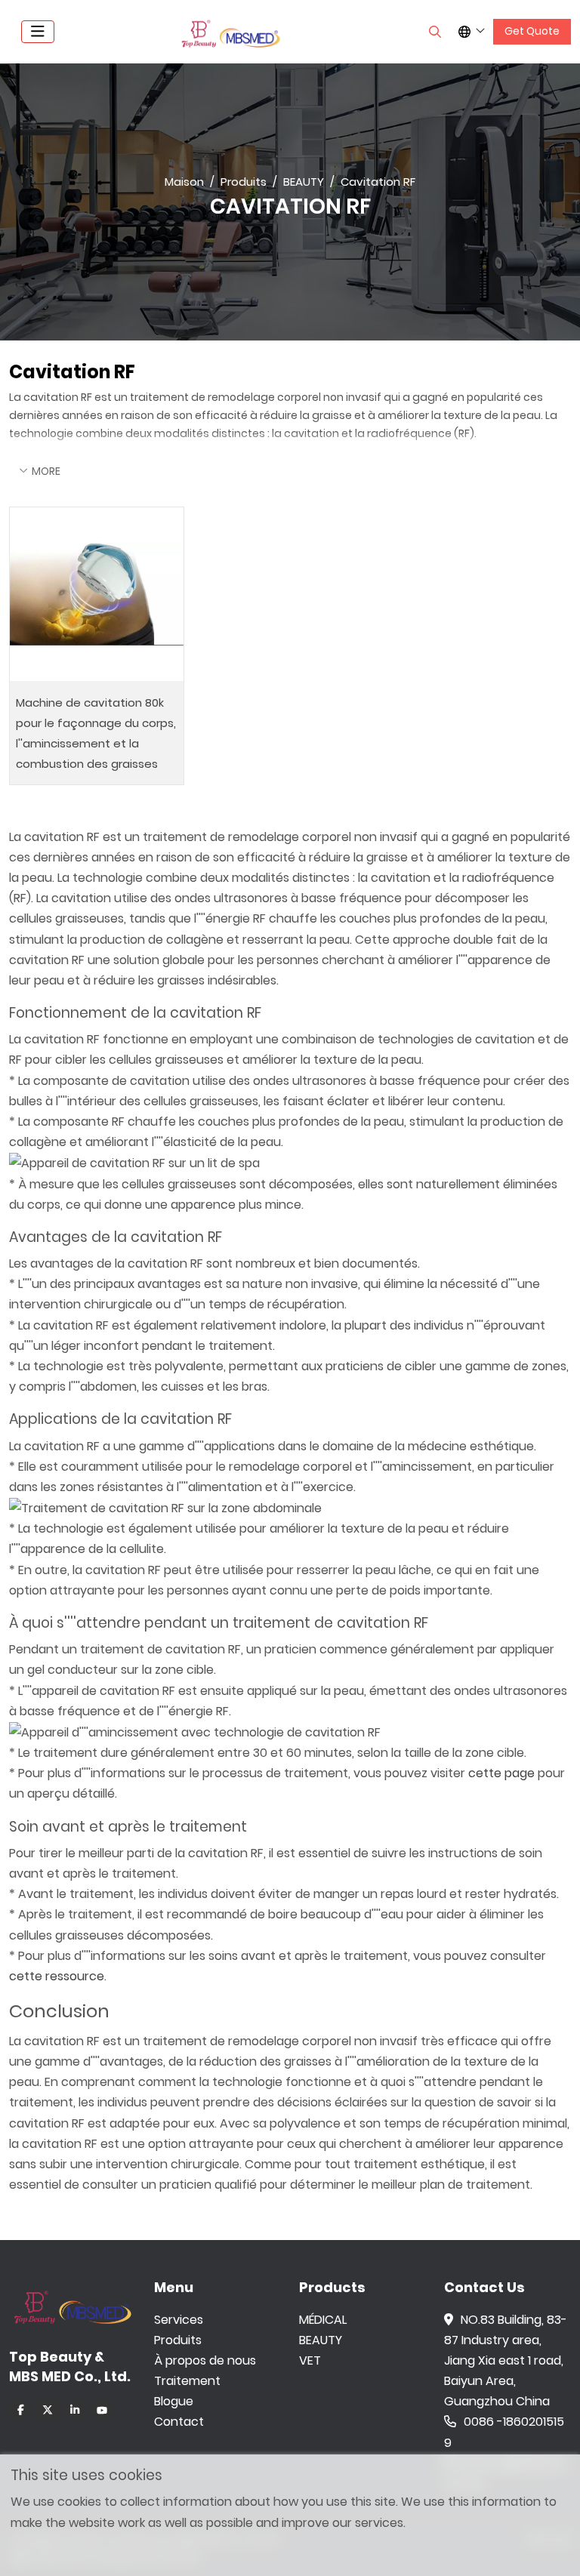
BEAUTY (321, 2340)
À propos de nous (205, 2360)
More (46, 471)
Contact (179, 2422)
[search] (435, 32)
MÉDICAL (323, 2320)
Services (179, 2320)
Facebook (20, 2410)
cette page (501, 1773)
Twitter (48, 2410)
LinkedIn (75, 2410)
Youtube (102, 2410)
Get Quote (532, 31)
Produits (178, 2340)
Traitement (187, 2381)
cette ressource (57, 1976)
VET (310, 2360)
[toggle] (38, 32)
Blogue (174, 2401)
